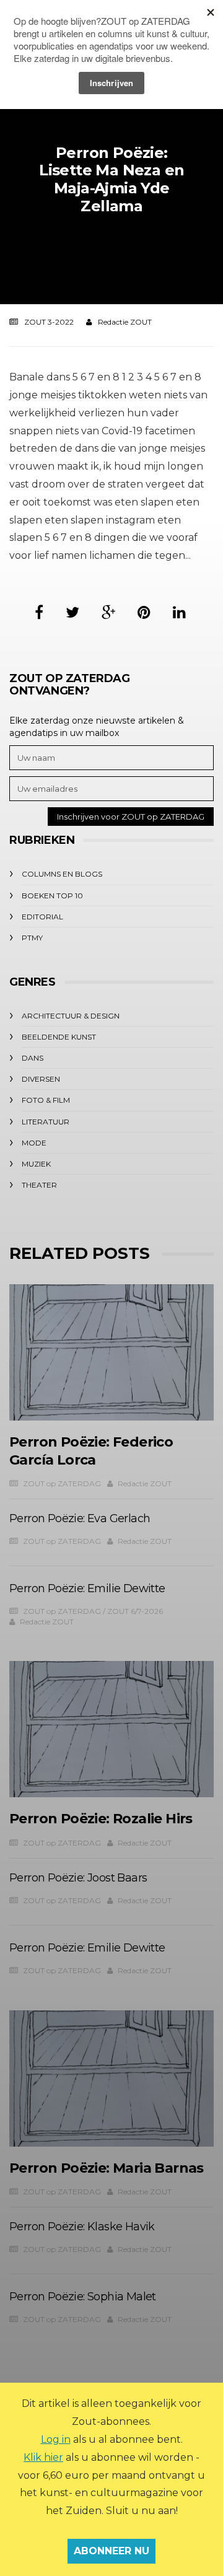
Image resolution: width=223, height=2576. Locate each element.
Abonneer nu (111, 2551)
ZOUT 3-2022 (49, 322)
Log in (56, 2439)
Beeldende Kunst (59, 1037)
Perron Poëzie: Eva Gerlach (80, 1518)
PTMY (32, 938)
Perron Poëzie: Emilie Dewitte (87, 1588)
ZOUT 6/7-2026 (135, 1611)
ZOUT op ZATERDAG (62, 1483)
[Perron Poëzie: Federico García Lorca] (111, 1352)
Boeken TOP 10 (52, 896)
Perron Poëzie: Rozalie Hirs (101, 1819)
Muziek (36, 1164)
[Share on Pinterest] (144, 612)
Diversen (41, 1079)
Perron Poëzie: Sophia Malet (83, 2297)
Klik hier (43, 2457)
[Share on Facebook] (39, 612)
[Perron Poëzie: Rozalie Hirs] (111, 1729)
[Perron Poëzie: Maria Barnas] (111, 2079)
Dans (33, 1058)
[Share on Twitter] (72, 612)
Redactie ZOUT (125, 322)
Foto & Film (46, 1100)
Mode (34, 1143)
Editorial (42, 917)
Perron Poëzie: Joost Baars (78, 1878)
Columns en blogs (62, 874)
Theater (39, 1185)
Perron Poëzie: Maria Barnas (107, 2168)
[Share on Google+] (108, 612)
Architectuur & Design (71, 1016)
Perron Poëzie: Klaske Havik (82, 2227)
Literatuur (46, 1122)
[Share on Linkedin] (179, 612)
